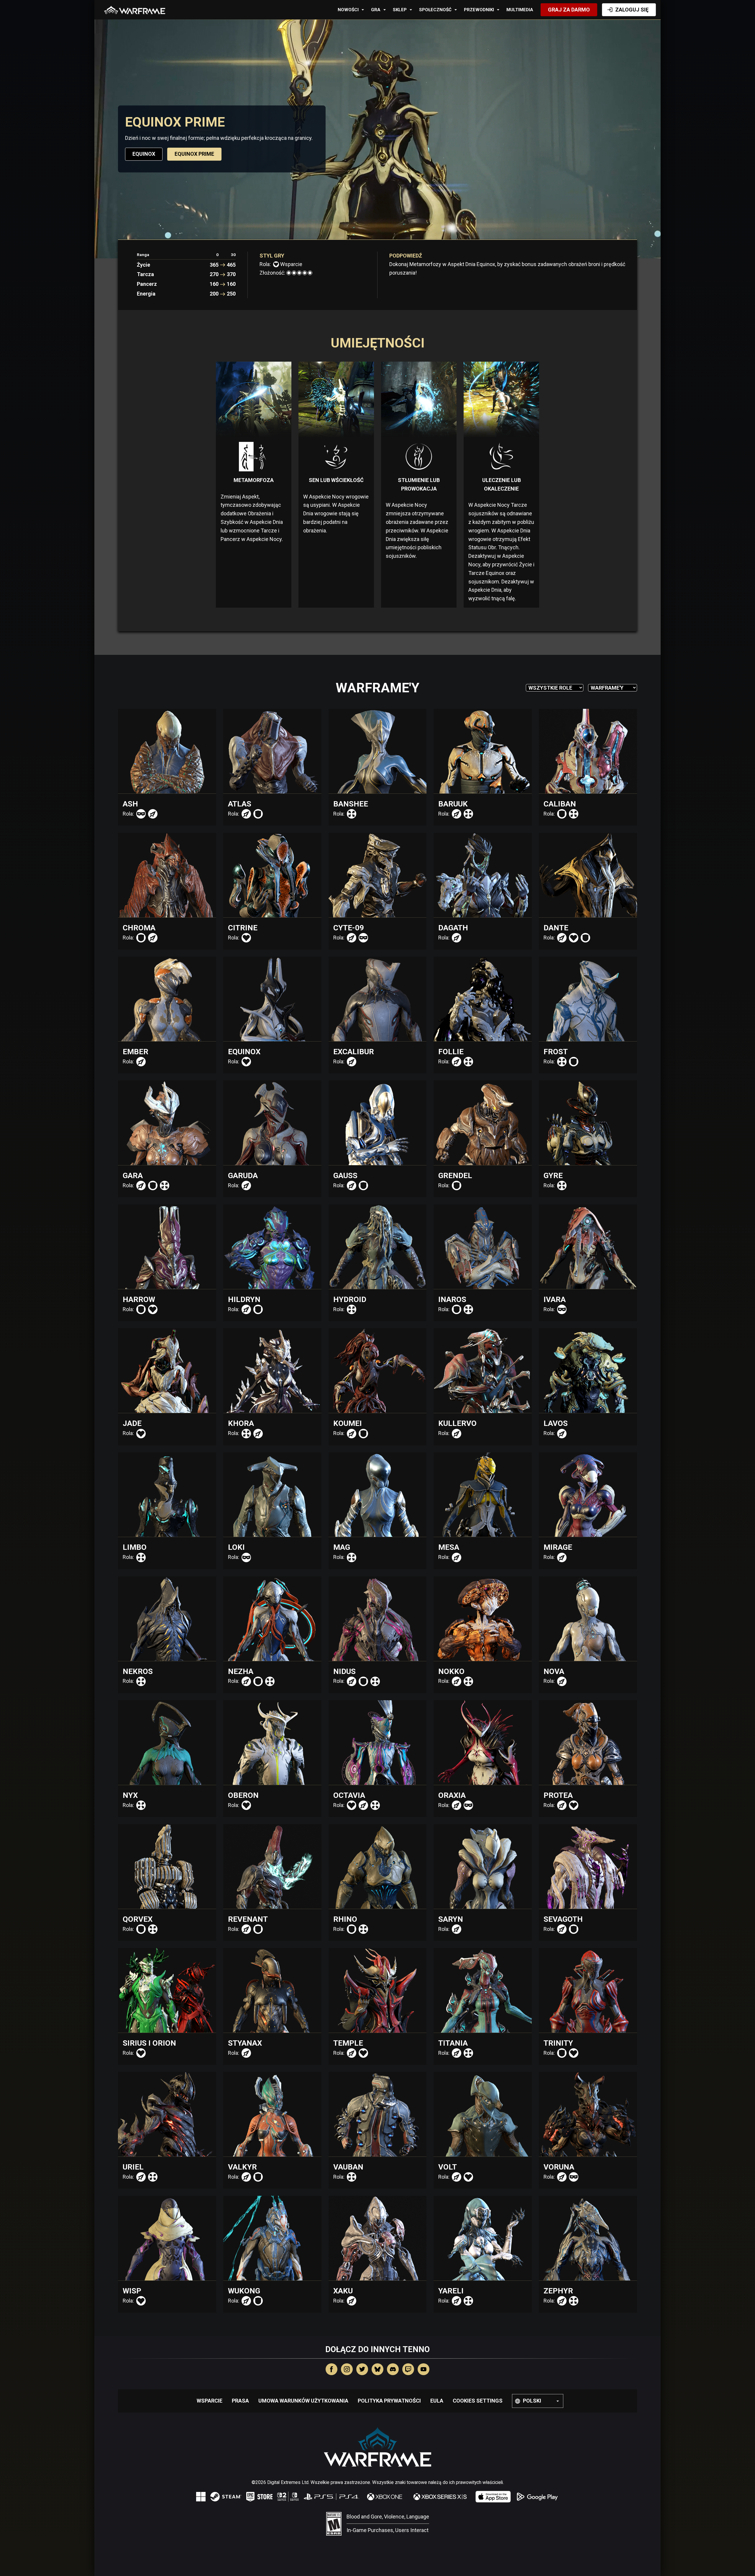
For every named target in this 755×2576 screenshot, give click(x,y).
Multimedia (520, 10)
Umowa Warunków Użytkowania (303, 2401)
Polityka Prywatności (389, 2401)
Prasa (240, 2401)
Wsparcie (210, 2401)
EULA (437, 2401)
